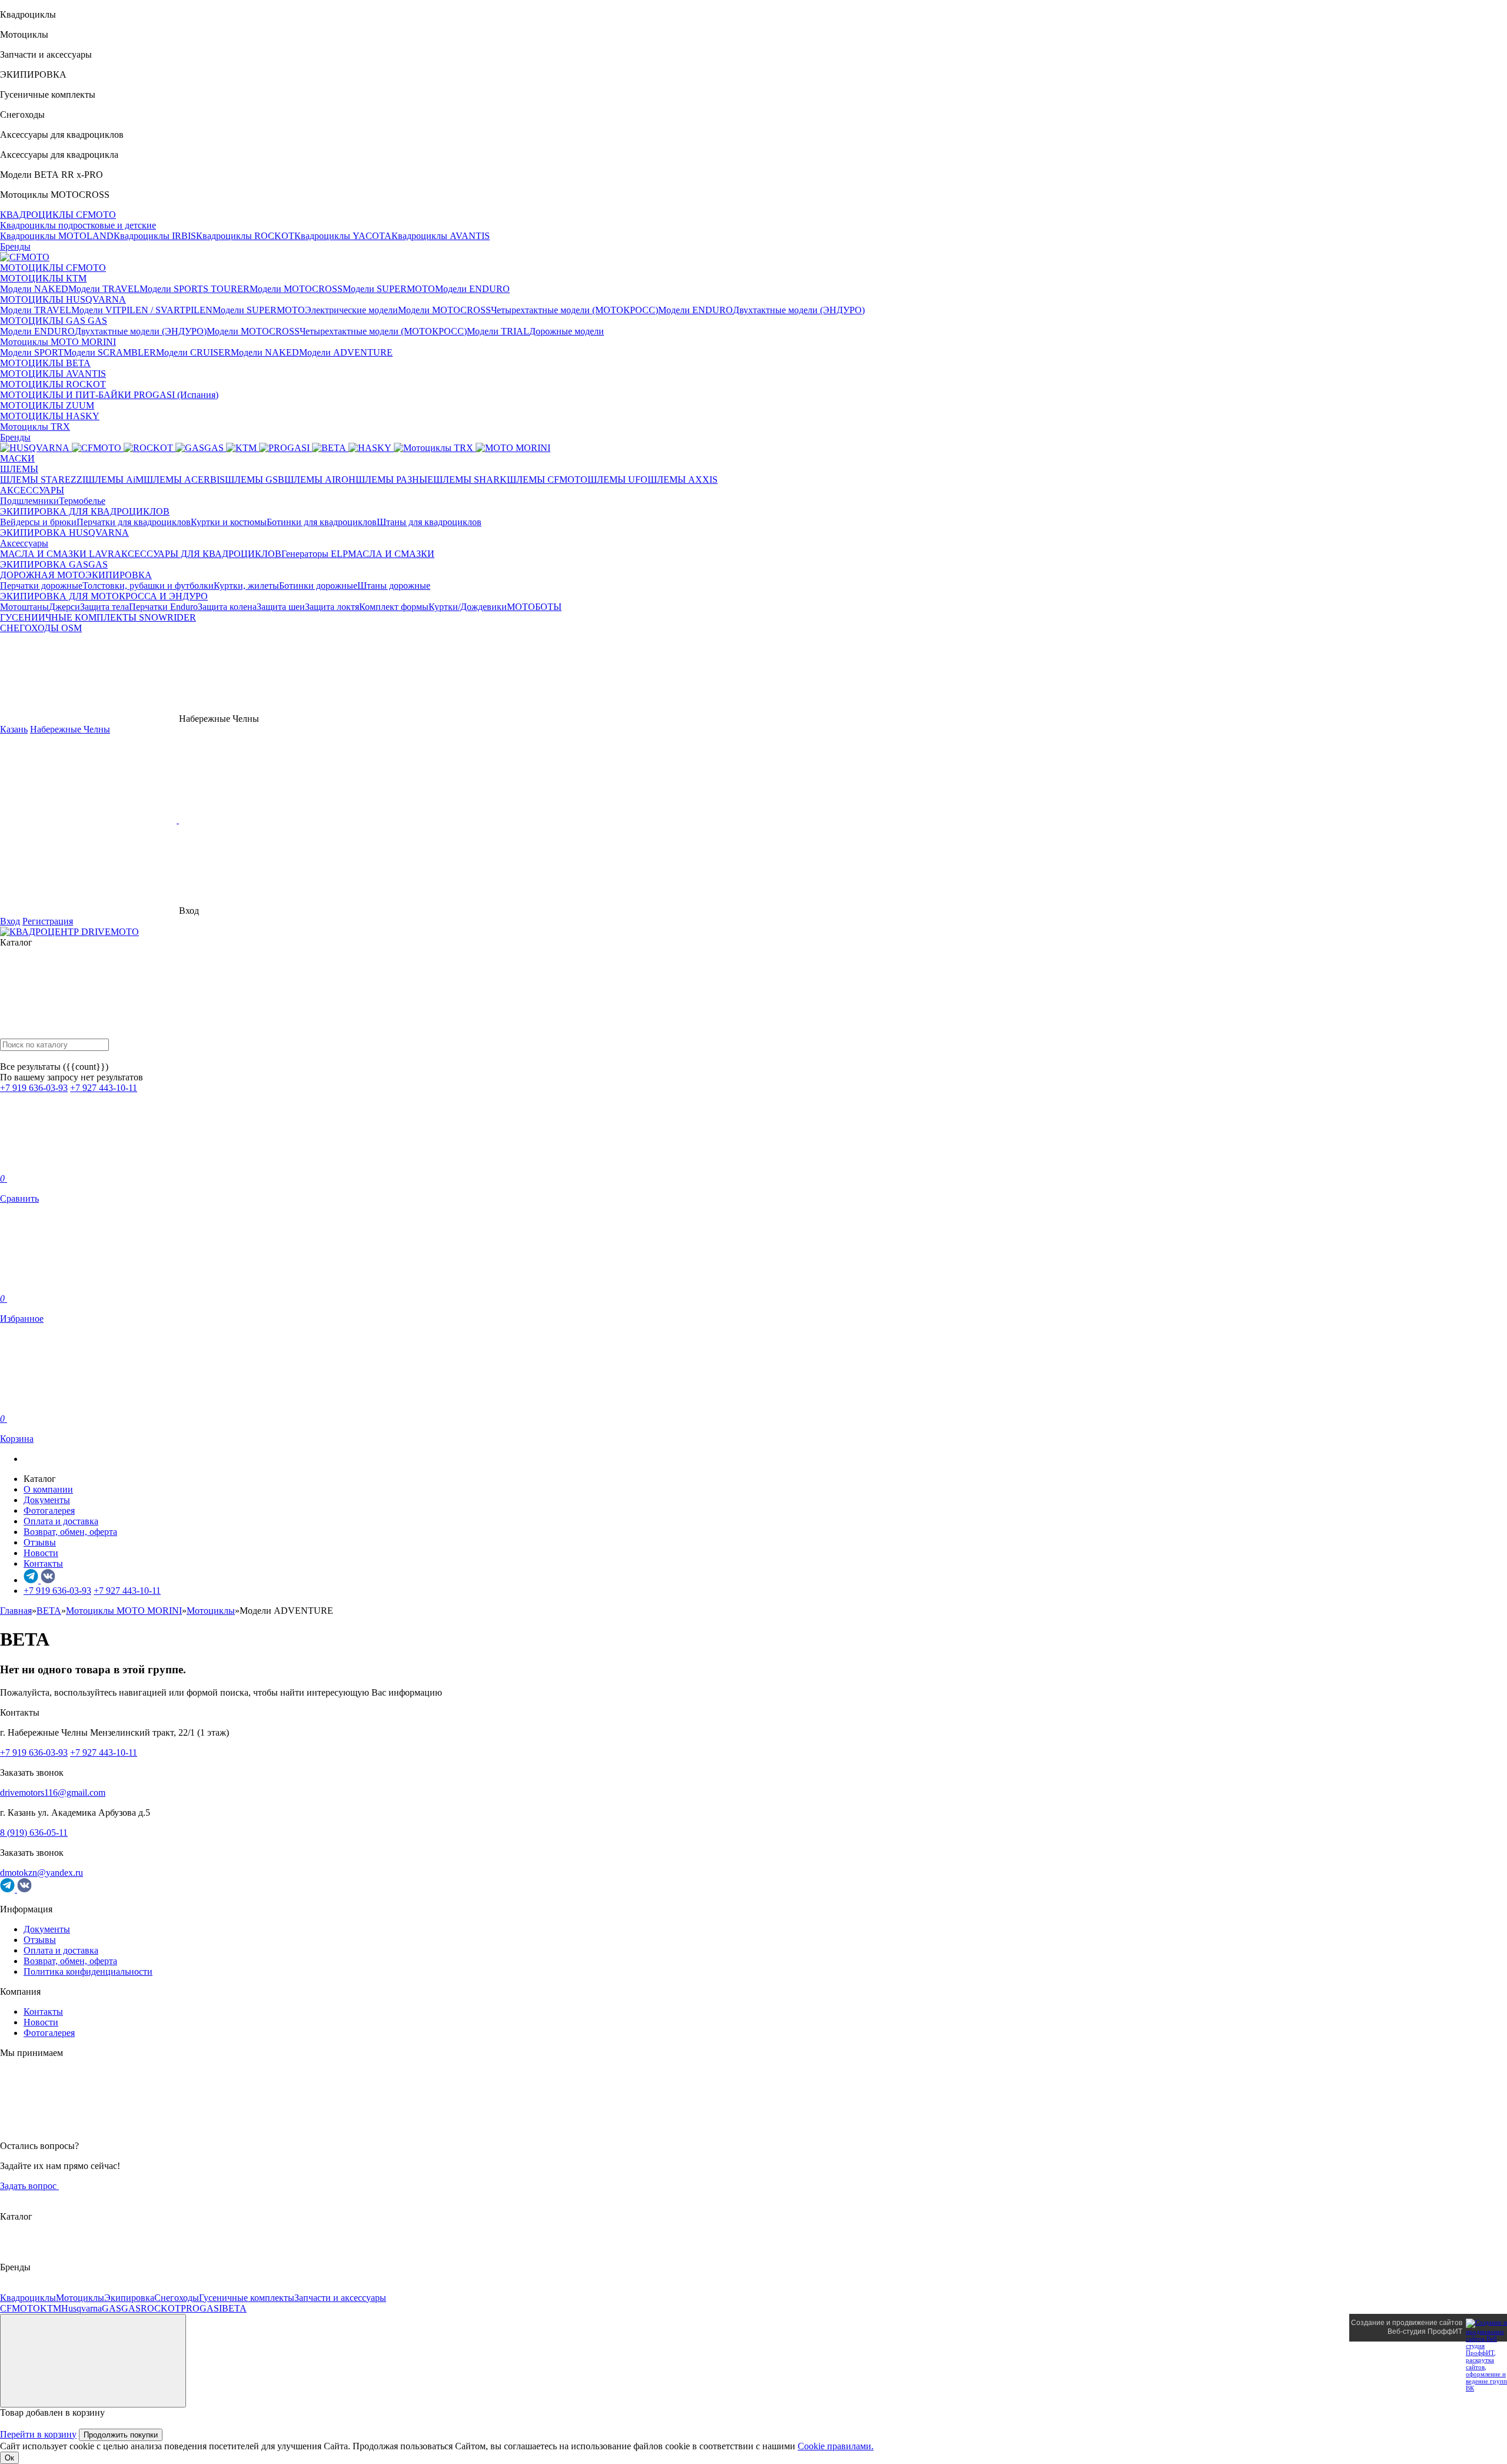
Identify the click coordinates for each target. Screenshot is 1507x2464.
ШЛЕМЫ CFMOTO (547, 480)
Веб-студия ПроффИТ (1425, 2332)
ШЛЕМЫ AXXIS (683, 480)
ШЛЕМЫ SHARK (470, 480)
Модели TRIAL (498, 331)
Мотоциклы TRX (35, 427)
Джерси (64, 607)
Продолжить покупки (121, 2435)
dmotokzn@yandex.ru (42, 1873)
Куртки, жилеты (246, 586)
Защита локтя (332, 607)
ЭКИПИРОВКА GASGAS (54, 564)
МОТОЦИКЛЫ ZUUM (47, 405)
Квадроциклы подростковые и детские (78, 225)
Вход (10, 921)
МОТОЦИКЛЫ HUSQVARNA (63, 299)
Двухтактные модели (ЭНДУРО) (799, 310)
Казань (14, 729)
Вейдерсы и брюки (38, 522)
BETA (234, 2308)
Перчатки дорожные (41, 586)
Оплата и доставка (61, 1521)
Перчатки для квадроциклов (134, 522)
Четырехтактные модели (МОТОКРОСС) (575, 310)
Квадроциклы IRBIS (155, 236)
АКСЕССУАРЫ (32, 490)
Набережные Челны (70, 729)
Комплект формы (394, 607)
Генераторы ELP (315, 554)
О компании (48, 1489)
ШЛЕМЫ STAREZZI (43, 480)
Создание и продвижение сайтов (1407, 2323)
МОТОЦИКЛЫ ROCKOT (53, 384)
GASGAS (121, 2308)
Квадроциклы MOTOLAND (57, 236)
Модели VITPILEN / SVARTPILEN (142, 310)
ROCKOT (161, 2308)
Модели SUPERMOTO (389, 289)
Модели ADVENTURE (346, 352)
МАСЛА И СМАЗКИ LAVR (57, 554)
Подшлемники (29, 501)
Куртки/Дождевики (468, 607)
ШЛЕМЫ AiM (114, 480)
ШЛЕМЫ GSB (255, 480)
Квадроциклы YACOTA (343, 236)
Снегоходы (177, 2298)
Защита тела (104, 607)
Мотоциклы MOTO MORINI (58, 342)
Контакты (43, 1563)
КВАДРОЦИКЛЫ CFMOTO (58, 215)
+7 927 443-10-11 (104, 1088)
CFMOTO (20, 2308)
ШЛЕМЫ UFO (618, 480)
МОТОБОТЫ (534, 607)
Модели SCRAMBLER (110, 352)
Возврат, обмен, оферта (70, 1532)
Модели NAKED (34, 289)
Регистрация (48, 921)
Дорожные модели (567, 331)
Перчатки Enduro (163, 607)
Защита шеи (281, 607)
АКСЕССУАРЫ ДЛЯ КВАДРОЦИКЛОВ (198, 554)
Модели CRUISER (193, 352)
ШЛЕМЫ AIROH (320, 480)
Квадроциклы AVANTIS (441, 236)
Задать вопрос (29, 2186)
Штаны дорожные (394, 586)
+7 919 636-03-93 (34, 1088)
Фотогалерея (49, 1510)
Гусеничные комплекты (247, 2298)
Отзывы (40, 1542)
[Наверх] (93, 2361)
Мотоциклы (80, 2298)
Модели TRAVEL (104, 289)
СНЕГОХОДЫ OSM (41, 628)
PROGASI (201, 2308)
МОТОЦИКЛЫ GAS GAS (54, 321)
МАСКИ (17, 458)
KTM (51, 2308)
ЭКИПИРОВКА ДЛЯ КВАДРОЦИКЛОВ (85, 511)
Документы (47, 1500)
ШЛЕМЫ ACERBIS (184, 480)
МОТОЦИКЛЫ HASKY (50, 416)
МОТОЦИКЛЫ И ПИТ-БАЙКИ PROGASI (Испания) (109, 395)
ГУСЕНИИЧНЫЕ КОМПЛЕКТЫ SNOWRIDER (98, 617)
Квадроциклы (28, 2298)
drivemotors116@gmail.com (53, 1793)
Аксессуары (24, 543)
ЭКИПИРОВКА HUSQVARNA (64, 533)
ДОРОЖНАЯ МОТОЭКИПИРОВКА (76, 575)
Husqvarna (82, 2308)
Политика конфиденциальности (88, 1971)
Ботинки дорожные (318, 586)
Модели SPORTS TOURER (195, 289)
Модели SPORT (32, 352)
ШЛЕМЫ (19, 469)
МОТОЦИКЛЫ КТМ (43, 278)
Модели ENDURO (472, 289)
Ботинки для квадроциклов (322, 522)
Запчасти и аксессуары (340, 2298)
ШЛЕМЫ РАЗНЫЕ (394, 480)
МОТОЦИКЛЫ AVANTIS (53, 374)
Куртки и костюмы (229, 522)
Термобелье (82, 501)
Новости (41, 1553)
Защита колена (227, 607)
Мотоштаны (24, 607)
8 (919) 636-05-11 (34, 1833)
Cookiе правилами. (836, 2446)
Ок (9, 2458)
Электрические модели (351, 310)
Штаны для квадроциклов (429, 522)
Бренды (15, 246)
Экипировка (129, 2298)
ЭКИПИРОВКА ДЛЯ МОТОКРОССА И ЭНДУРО (104, 596)
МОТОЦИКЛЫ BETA (45, 363)
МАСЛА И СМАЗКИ (391, 554)
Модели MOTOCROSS (296, 289)
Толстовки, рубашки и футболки (148, 586)
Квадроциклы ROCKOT (245, 236)
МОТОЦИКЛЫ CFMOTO (53, 268)
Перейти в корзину (38, 2434)
